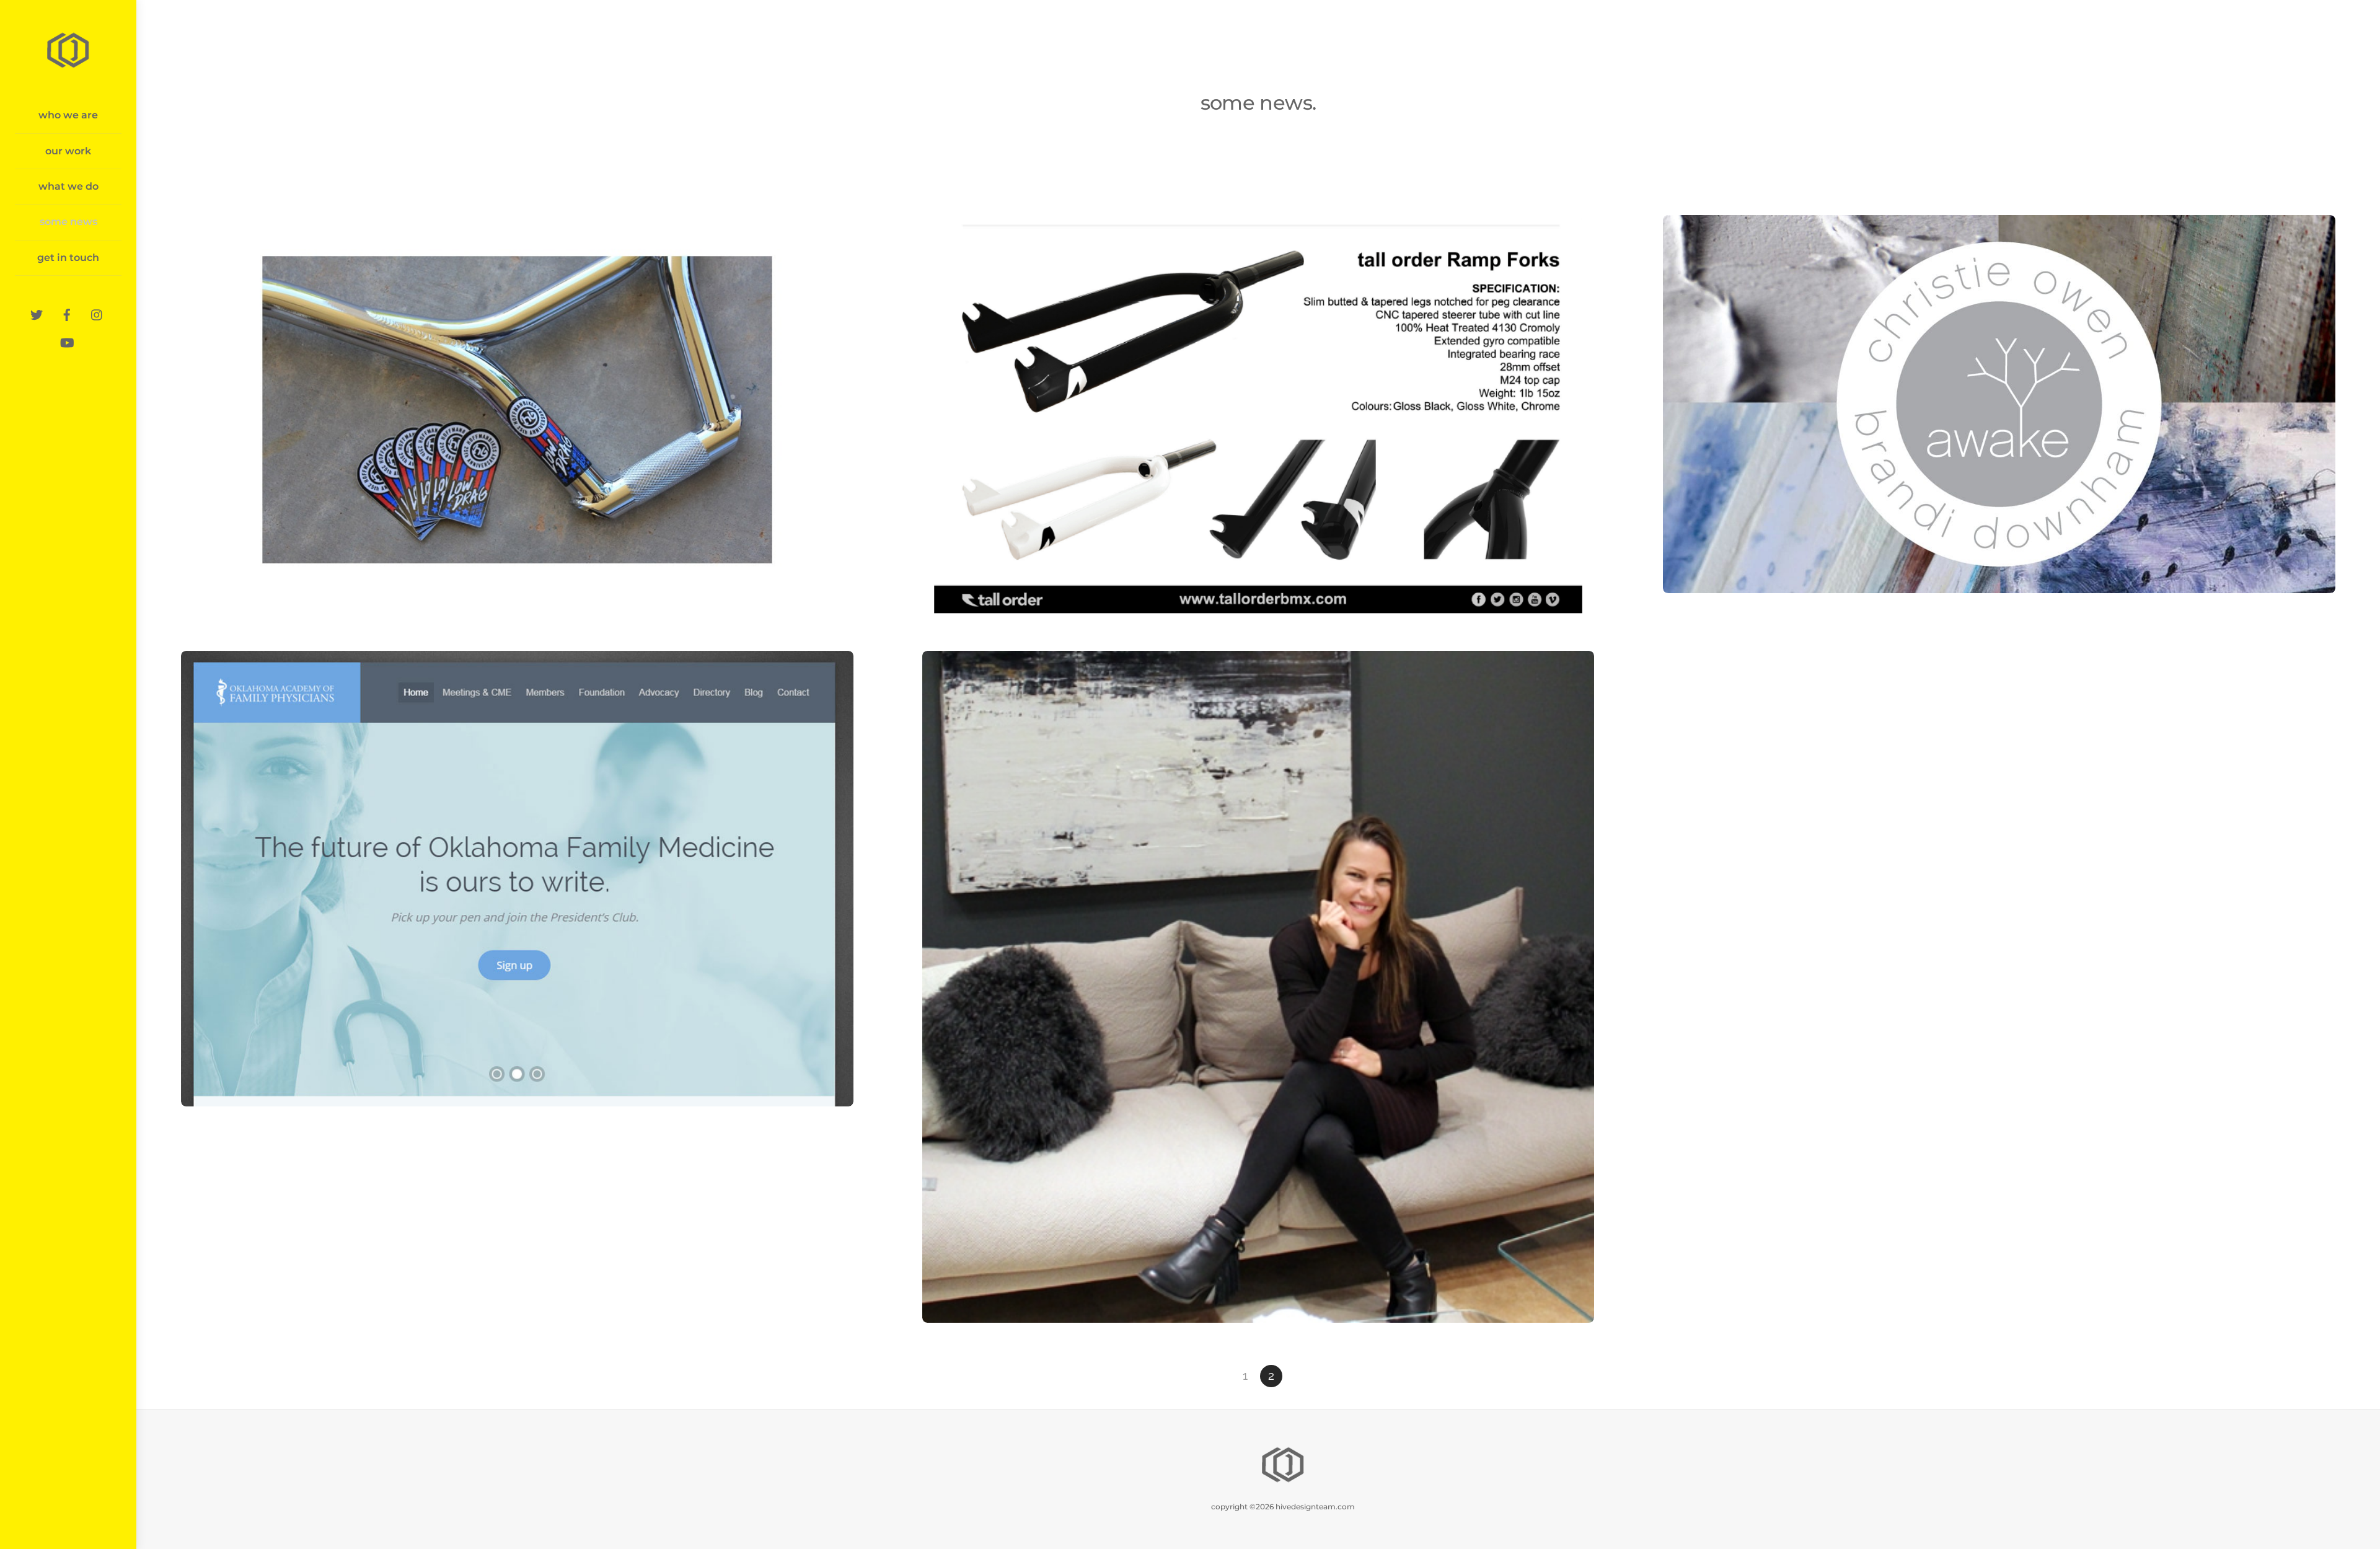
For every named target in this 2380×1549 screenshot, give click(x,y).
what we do (68, 186)
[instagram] (97, 313)
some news (68, 222)
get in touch (68, 258)
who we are (68, 115)
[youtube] (67, 341)
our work (68, 151)
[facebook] (67, 313)
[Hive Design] (68, 66)
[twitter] (37, 313)
